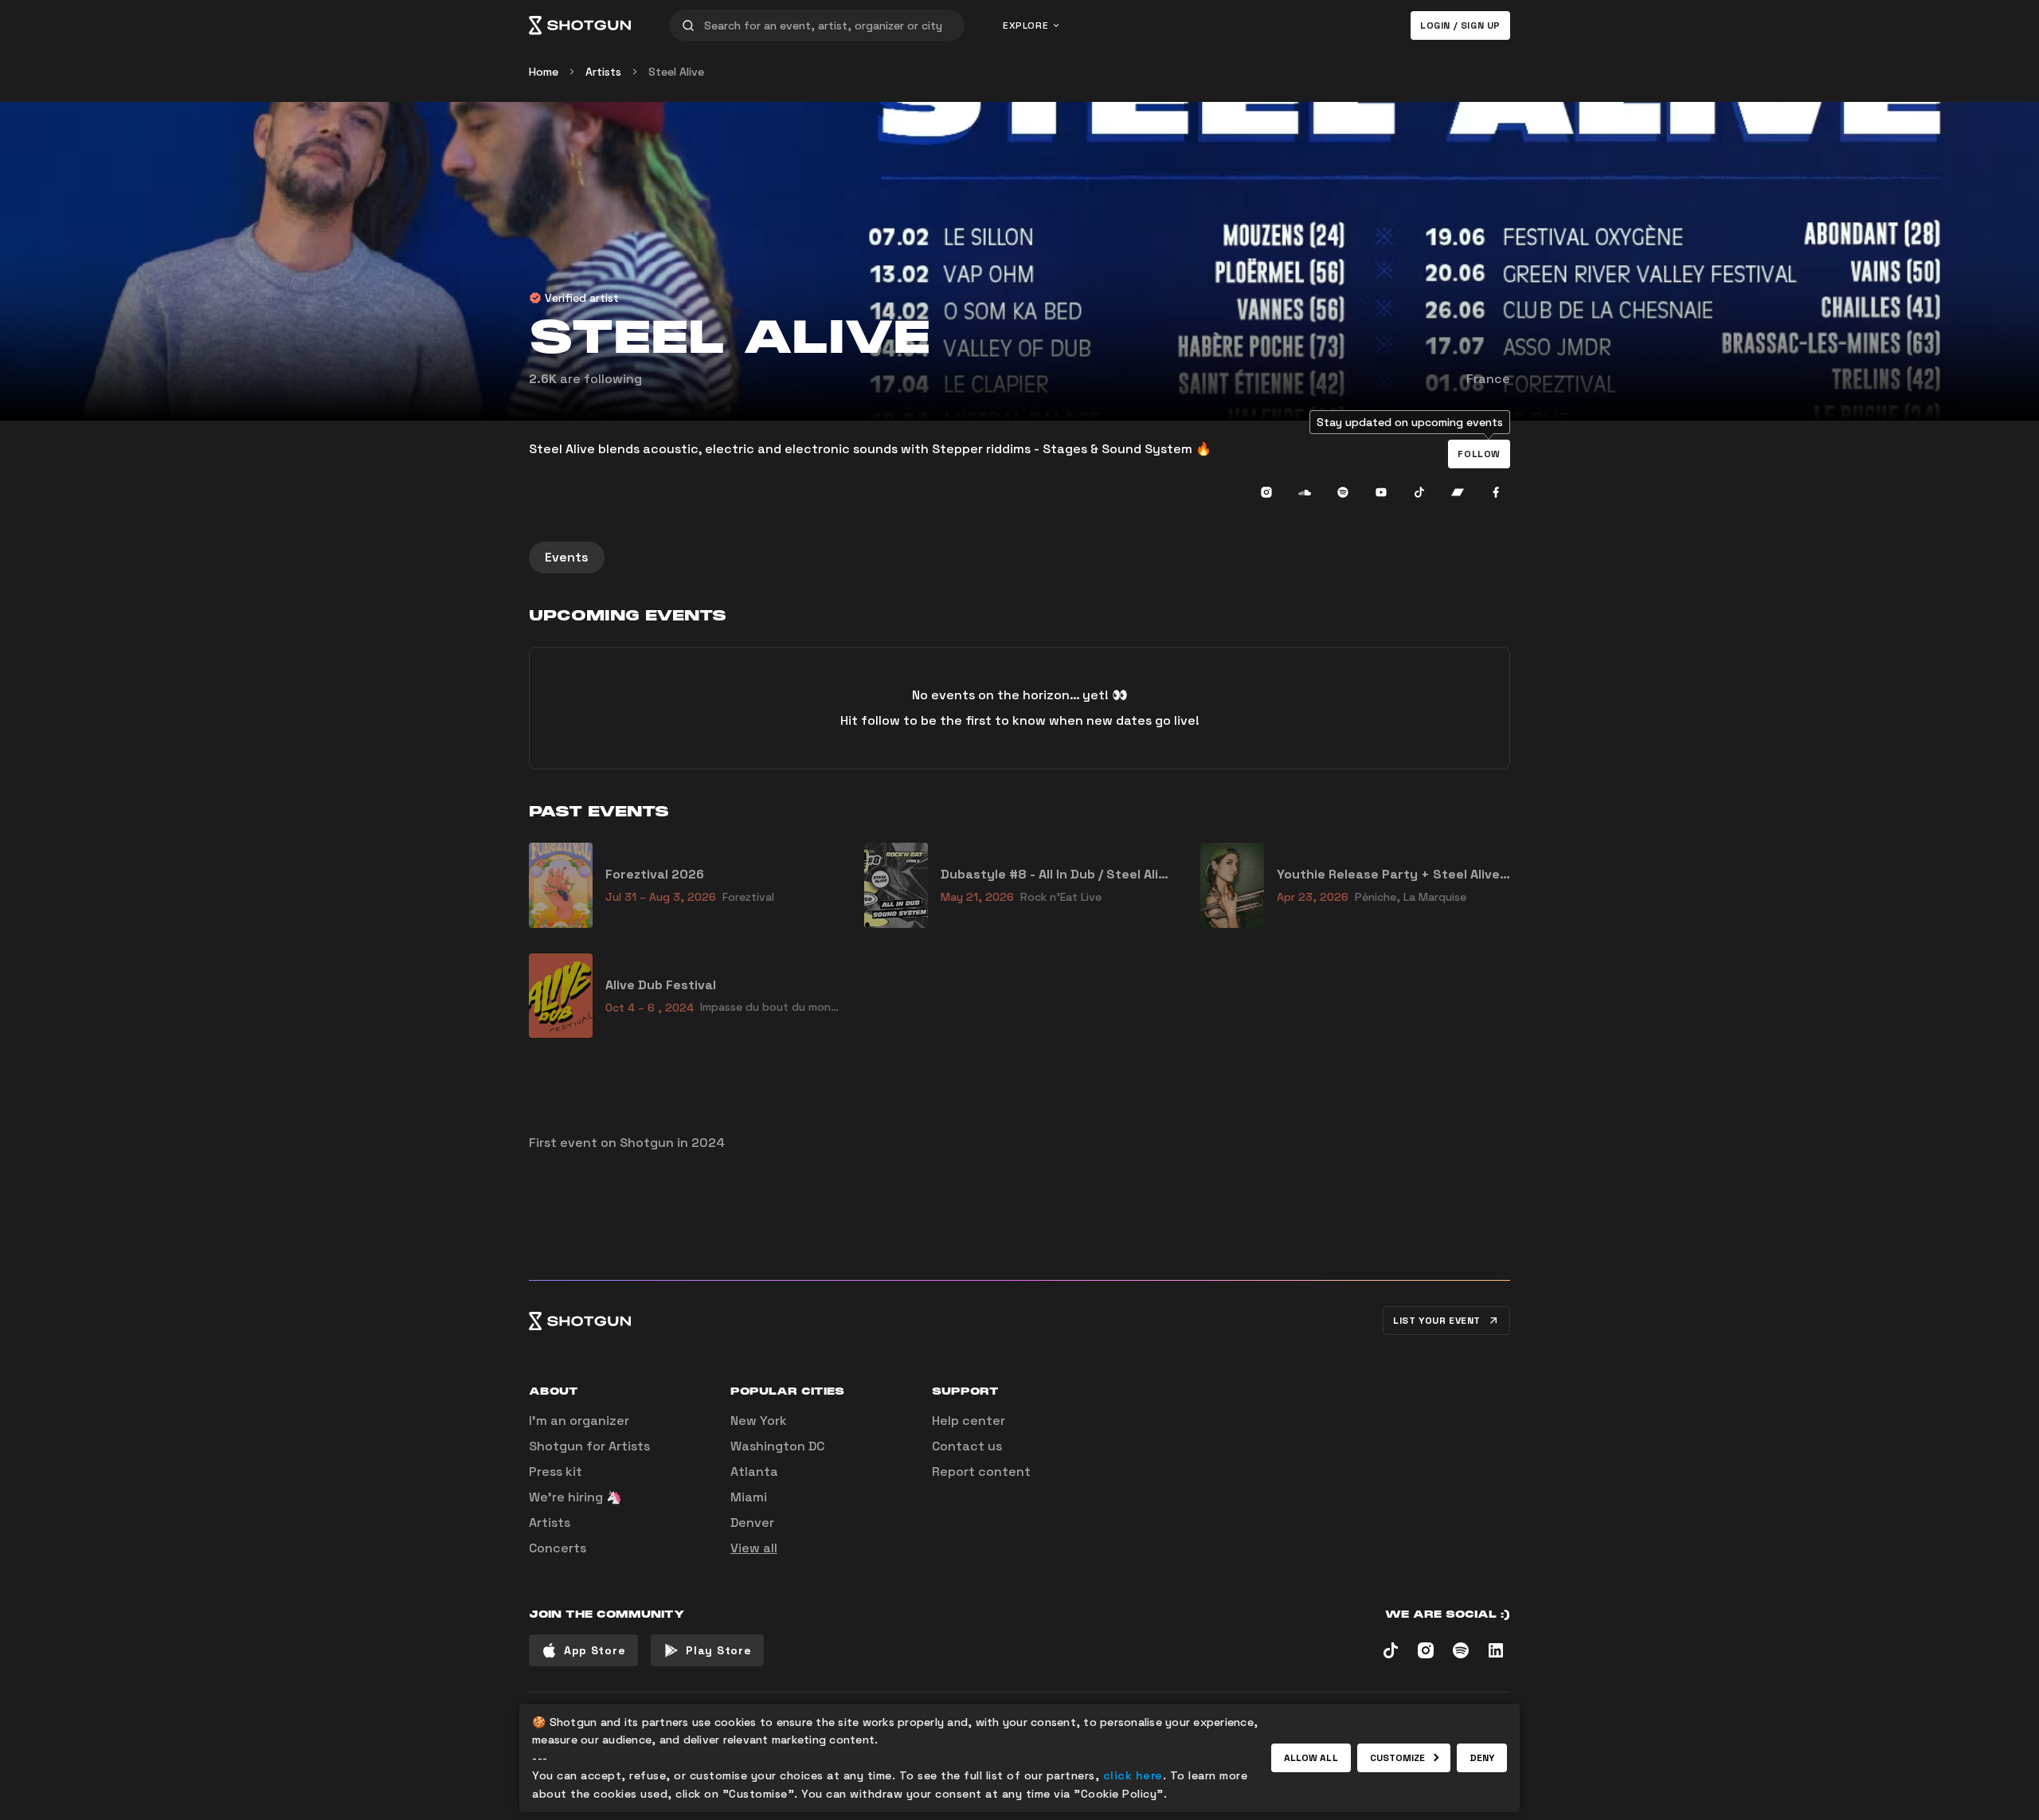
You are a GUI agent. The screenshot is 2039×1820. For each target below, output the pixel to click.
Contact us (967, 1446)
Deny (1482, 1758)
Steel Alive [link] (676, 72)
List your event (1437, 1321)
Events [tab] (567, 557)
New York (759, 1421)
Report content (981, 1472)
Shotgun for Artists (589, 1446)
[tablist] (1019, 558)
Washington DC (777, 1446)
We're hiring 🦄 (575, 1497)
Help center (969, 1421)
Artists (603, 72)
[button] (1479, 454)
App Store (595, 1650)
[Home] (580, 25)
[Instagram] (1266, 492)
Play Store (718, 1650)
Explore (1025, 25)
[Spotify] (1343, 492)
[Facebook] (1496, 492)
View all (754, 1548)
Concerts (558, 1548)
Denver (752, 1523)
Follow (1479, 454)
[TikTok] (1419, 492)
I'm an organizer (579, 1421)
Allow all (1311, 1758)
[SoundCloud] (1305, 492)
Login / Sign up (1460, 25)
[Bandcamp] (1458, 492)
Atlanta (754, 1472)
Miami (749, 1497)
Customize (1398, 1758)
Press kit (556, 1472)
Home (544, 72)
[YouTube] (1381, 492)
